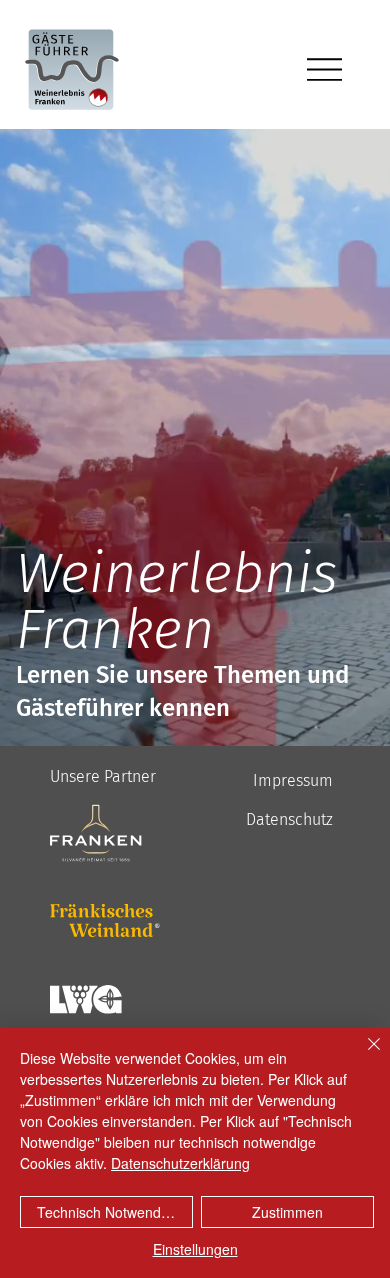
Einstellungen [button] (195, 1249)
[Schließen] (362, 1056)
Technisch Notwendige (108, 1212)
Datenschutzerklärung (180, 1163)
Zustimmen (287, 1212)
